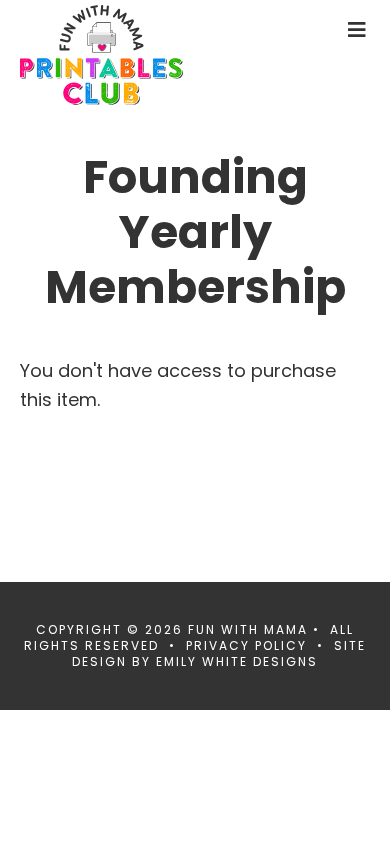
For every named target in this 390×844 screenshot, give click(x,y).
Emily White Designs (237, 661)
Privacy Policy (246, 645)
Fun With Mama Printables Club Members (135, 55)
